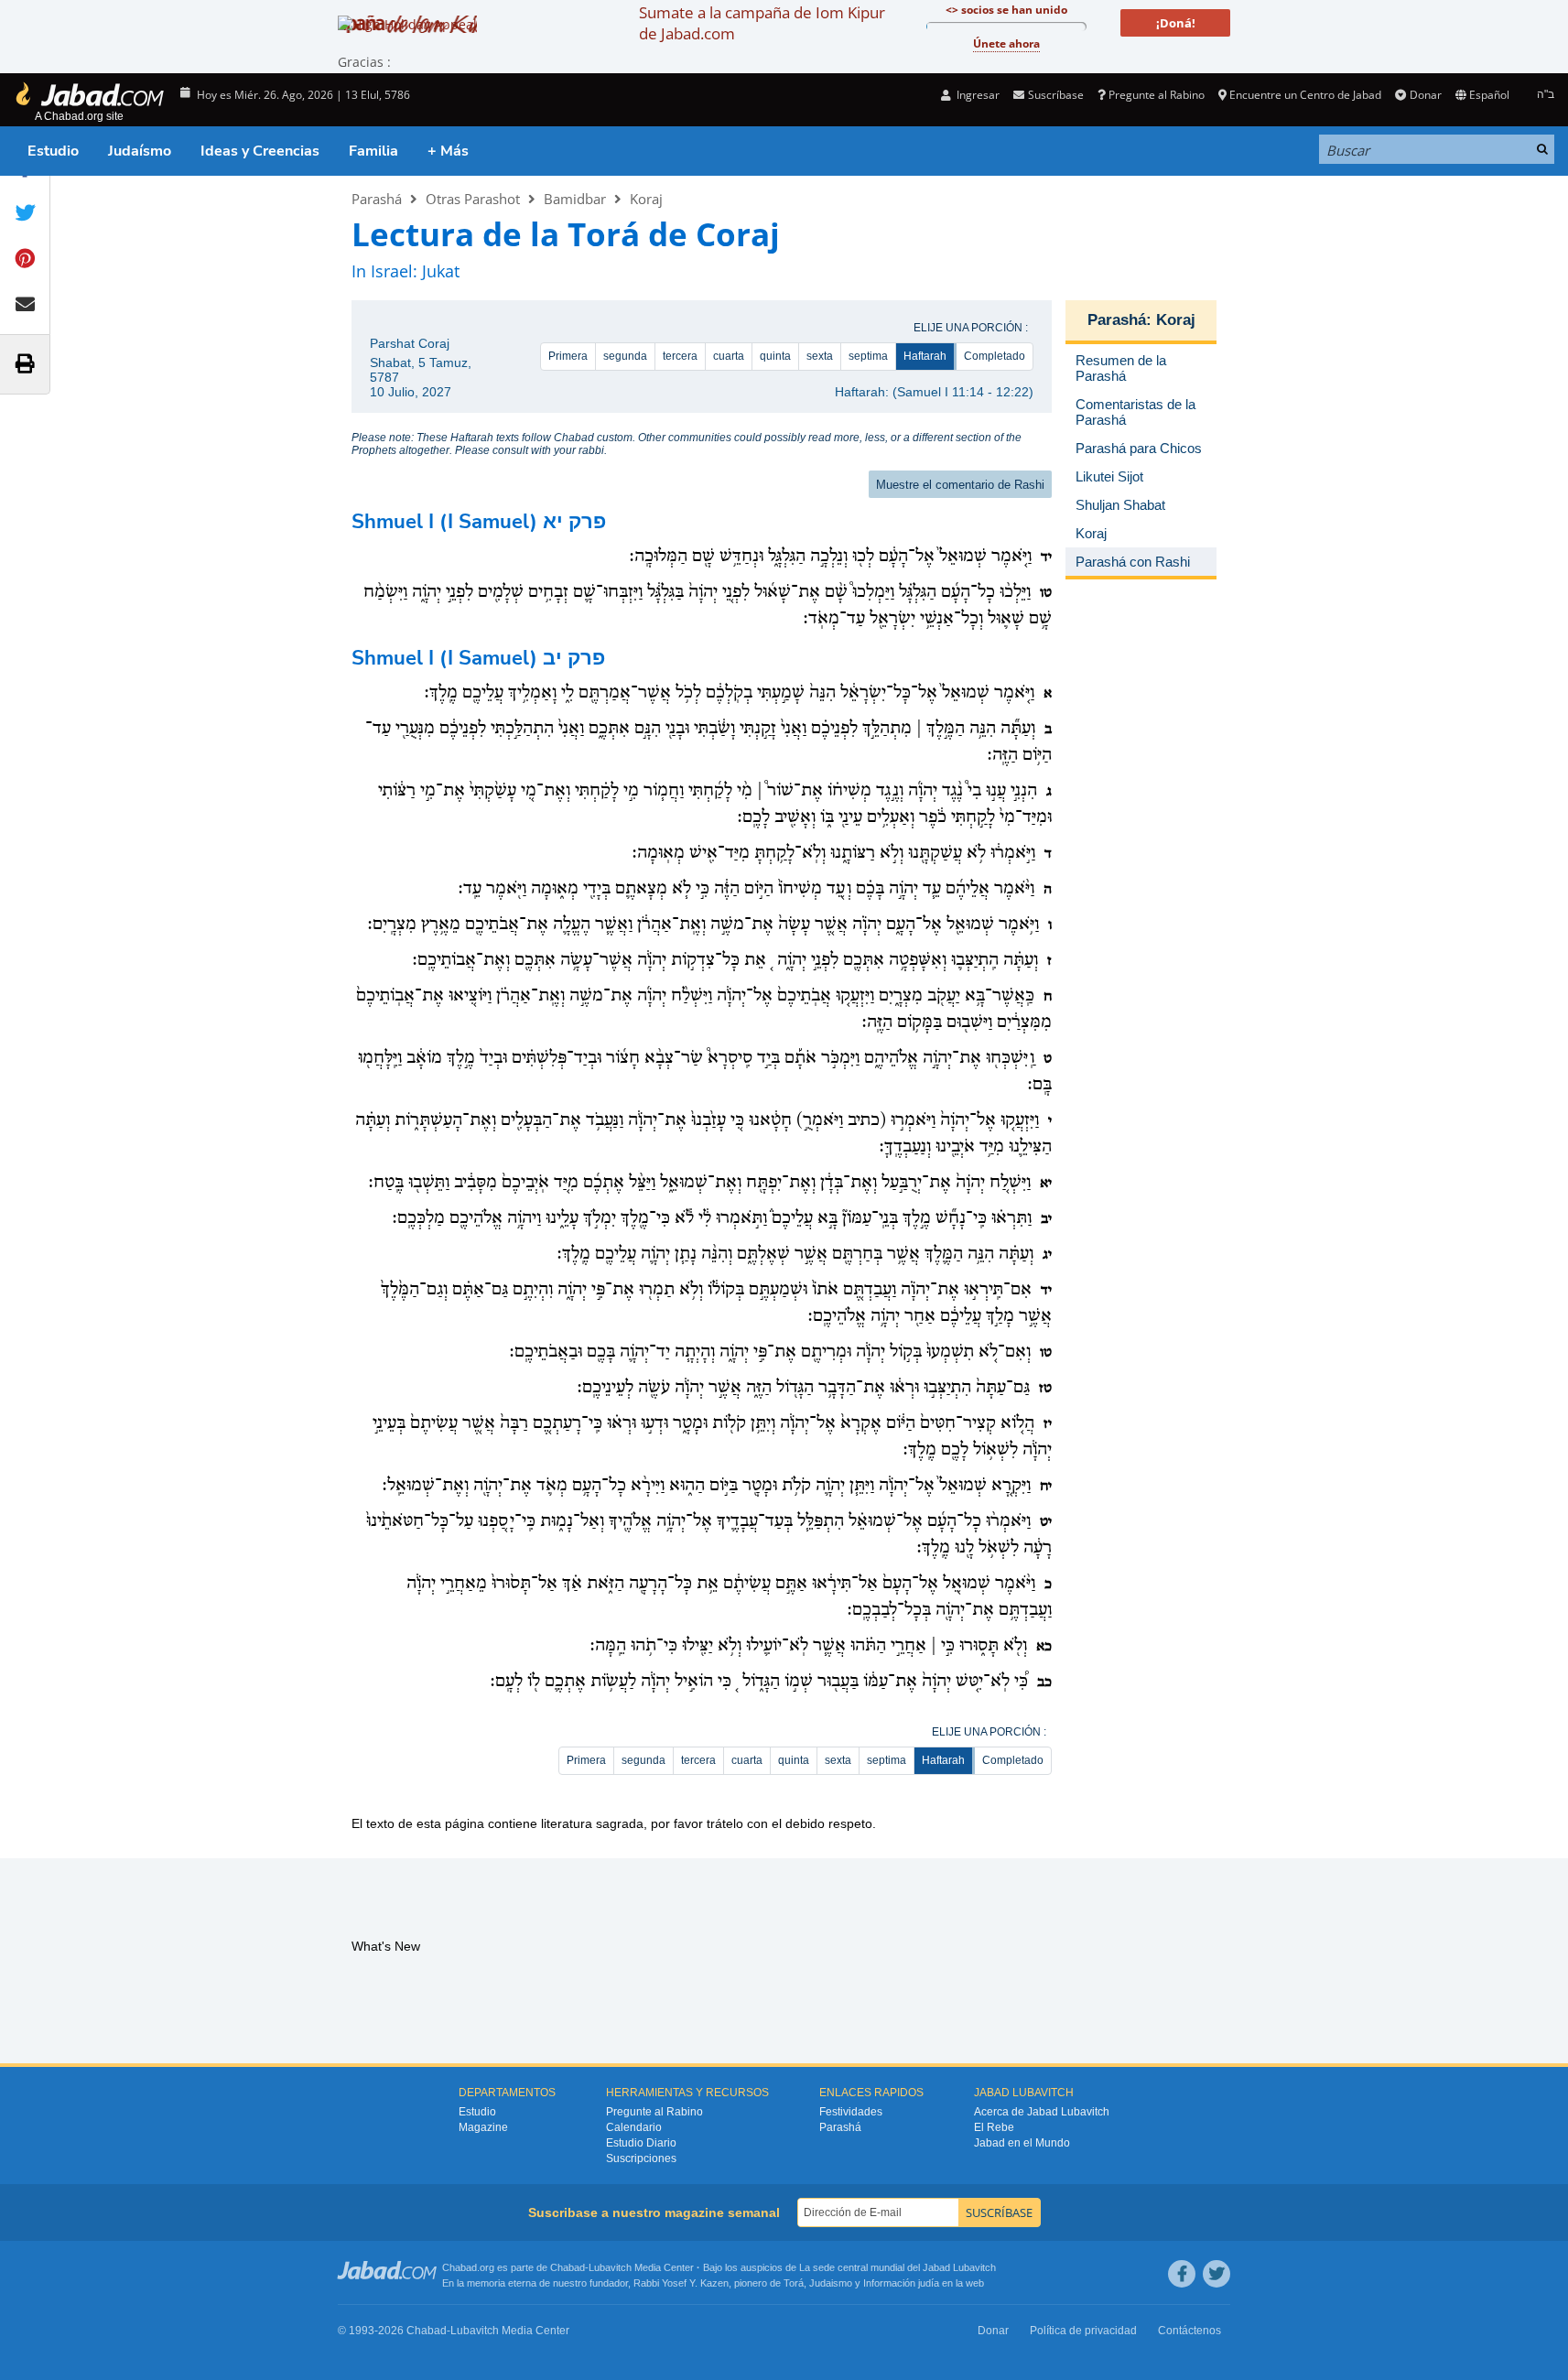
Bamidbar (575, 199)
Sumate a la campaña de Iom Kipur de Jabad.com (762, 23)
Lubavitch (610, 2267)
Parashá (377, 199)
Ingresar (977, 95)
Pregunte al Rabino (1157, 95)
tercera (680, 356)
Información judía (903, 2283)
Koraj (646, 199)
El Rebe (994, 2127)
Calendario (634, 2127)
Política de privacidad (1083, 2331)
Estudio (53, 151)
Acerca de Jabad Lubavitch (1042, 2112)
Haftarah (925, 356)
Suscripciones (641, 2158)
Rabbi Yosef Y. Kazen (681, 2283)
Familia (373, 151)
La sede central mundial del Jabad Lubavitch (898, 2267)
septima (868, 356)
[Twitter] (1217, 2274)
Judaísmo (140, 151)
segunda (625, 356)
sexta (820, 356)
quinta (775, 356)
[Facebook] (1182, 2274)
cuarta (729, 356)
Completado (995, 356)
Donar (1425, 95)
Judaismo (831, 2283)
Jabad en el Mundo (1022, 2143)
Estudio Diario (641, 2143)
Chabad (568, 2267)
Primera (568, 356)
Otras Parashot (473, 199)
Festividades (851, 2112)
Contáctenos (1190, 2331)
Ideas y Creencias (260, 151)
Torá (794, 2283)
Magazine (483, 2127)
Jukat (441, 271)
